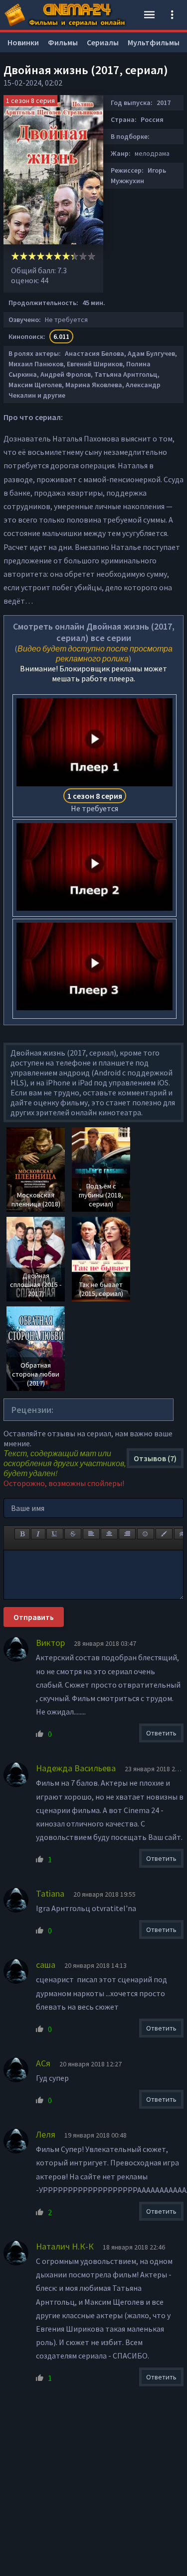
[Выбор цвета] (164, 1534)
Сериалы (103, 42)
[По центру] (109, 1534)
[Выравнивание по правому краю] (127, 1534)
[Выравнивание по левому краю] (91, 1534)
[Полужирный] (22, 1534)
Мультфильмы (154, 42)
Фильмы (63, 42)
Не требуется (95, 802)
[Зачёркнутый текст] (73, 1534)
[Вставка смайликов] (146, 1534)
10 (92, 256)
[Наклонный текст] (38, 1534)
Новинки (23, 42)
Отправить (34, 1617)
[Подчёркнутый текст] (55, 1534)
